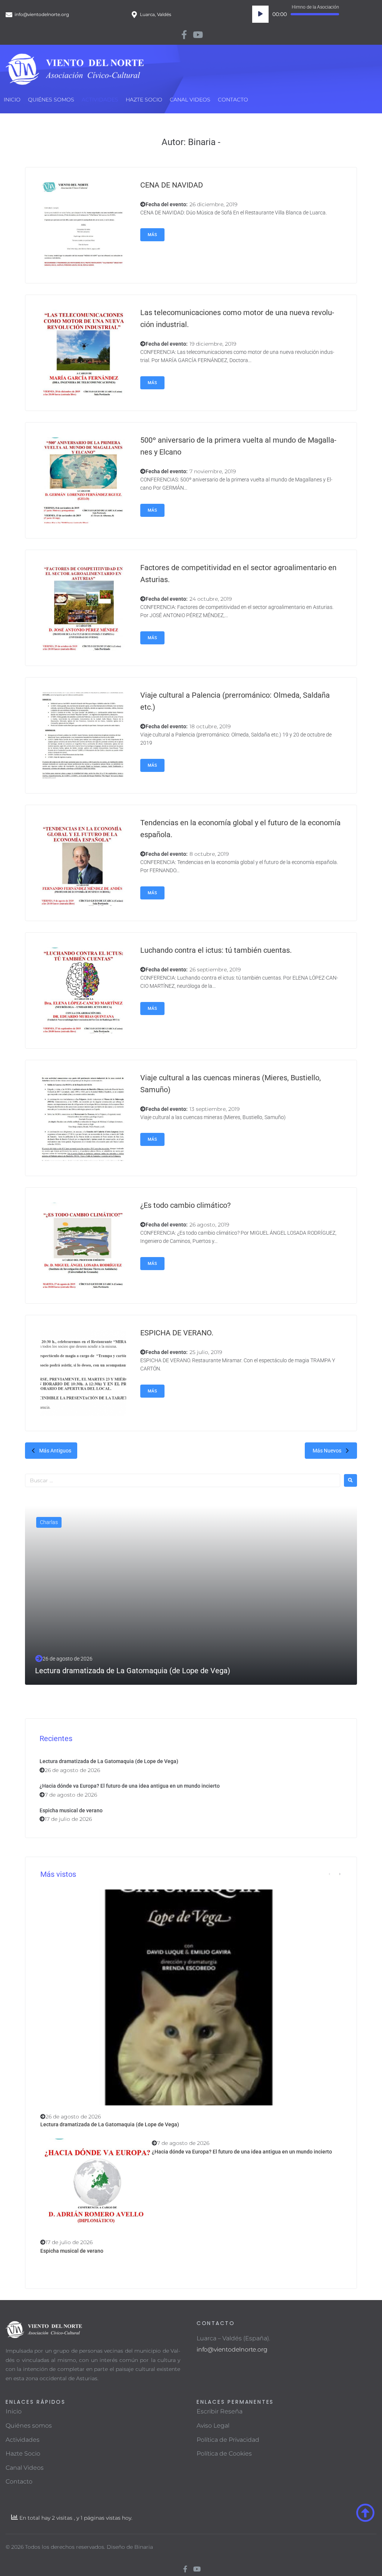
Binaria (144, 2547)
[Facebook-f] (184, 35)
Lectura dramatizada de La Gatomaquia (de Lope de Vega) (109, 1761)
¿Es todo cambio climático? (185, 1205)
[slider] (315, 14)
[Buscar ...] (183, 1480)
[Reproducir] (260, 14)
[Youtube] (198, 35)
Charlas (49, 1522)
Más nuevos (327, 1451)
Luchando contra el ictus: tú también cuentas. (216, 950)
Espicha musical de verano (71, 1810)
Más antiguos (55, 1451)
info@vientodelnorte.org (232, 2349)
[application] (296, 14)
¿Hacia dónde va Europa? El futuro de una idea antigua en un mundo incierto (130, 1786)
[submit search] (350, 1480)
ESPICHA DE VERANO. (177, 1333)
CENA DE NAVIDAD (172, 185)
